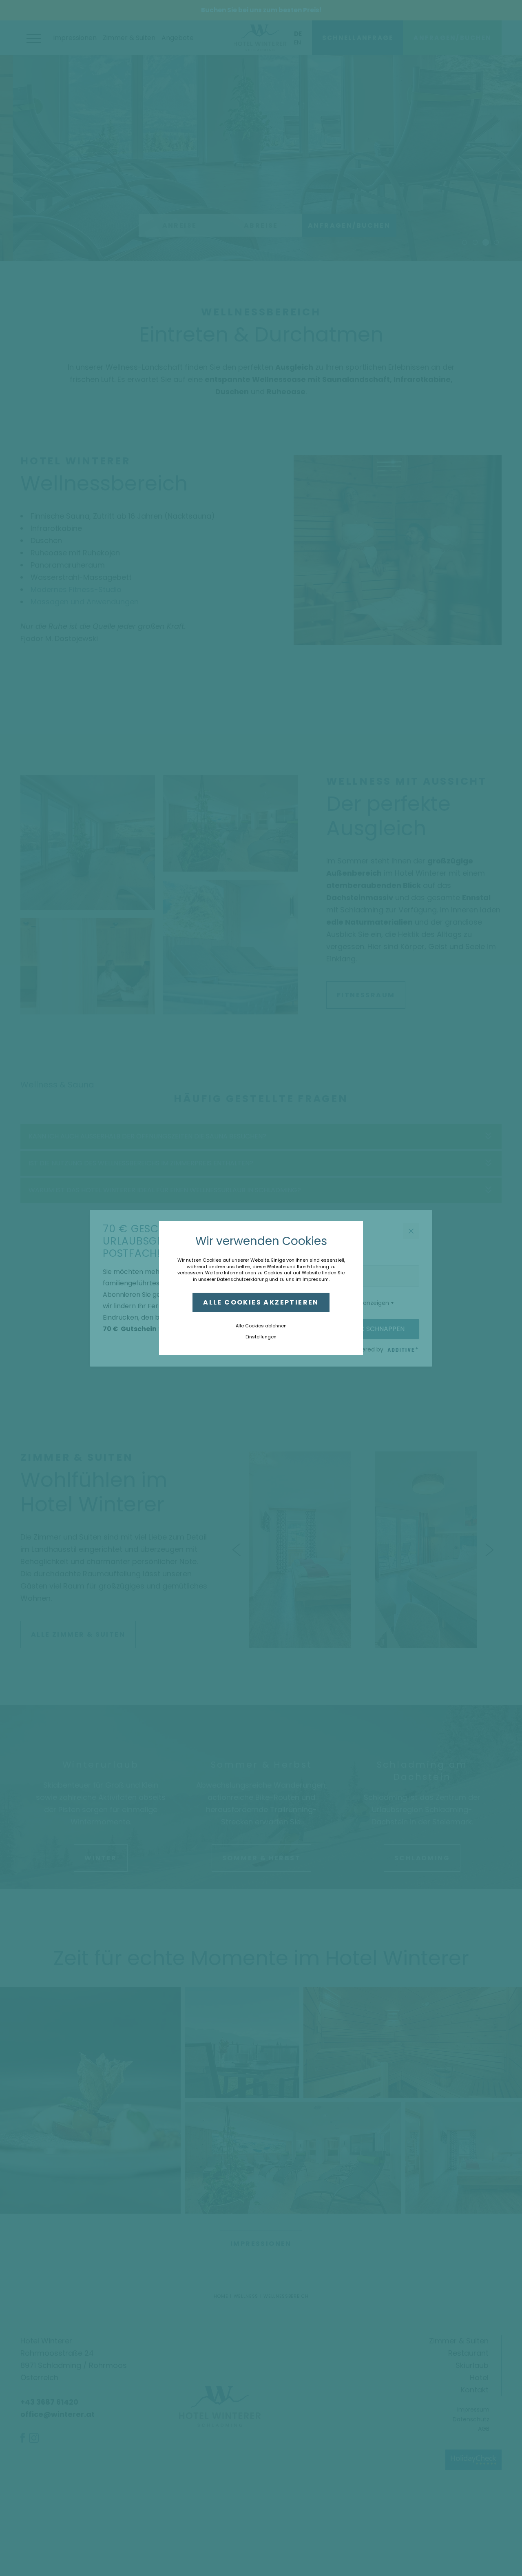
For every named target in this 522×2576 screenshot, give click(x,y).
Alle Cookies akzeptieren (261, 1302)
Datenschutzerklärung (242, 1279)
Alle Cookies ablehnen (261, 1326)
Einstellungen (261, 1337)
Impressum (316, 1279)
